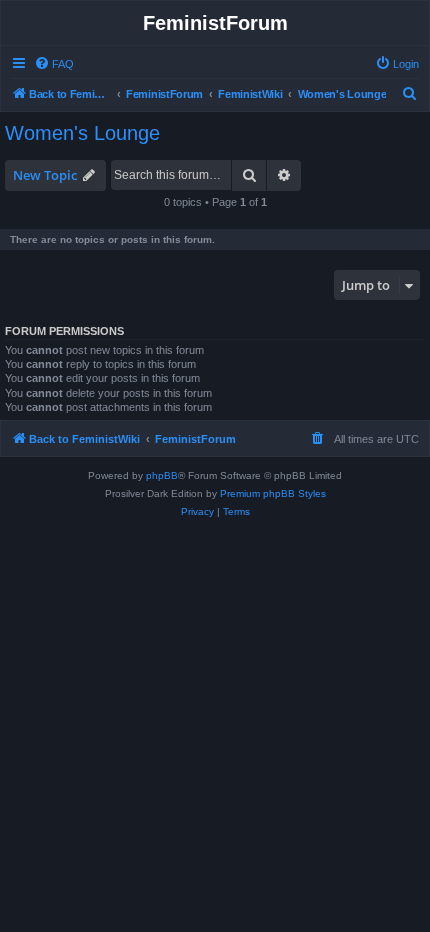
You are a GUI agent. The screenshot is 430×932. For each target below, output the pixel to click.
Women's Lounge (82, 133)
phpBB (162, 475)
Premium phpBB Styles (273, 493)
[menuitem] (54, 64)
